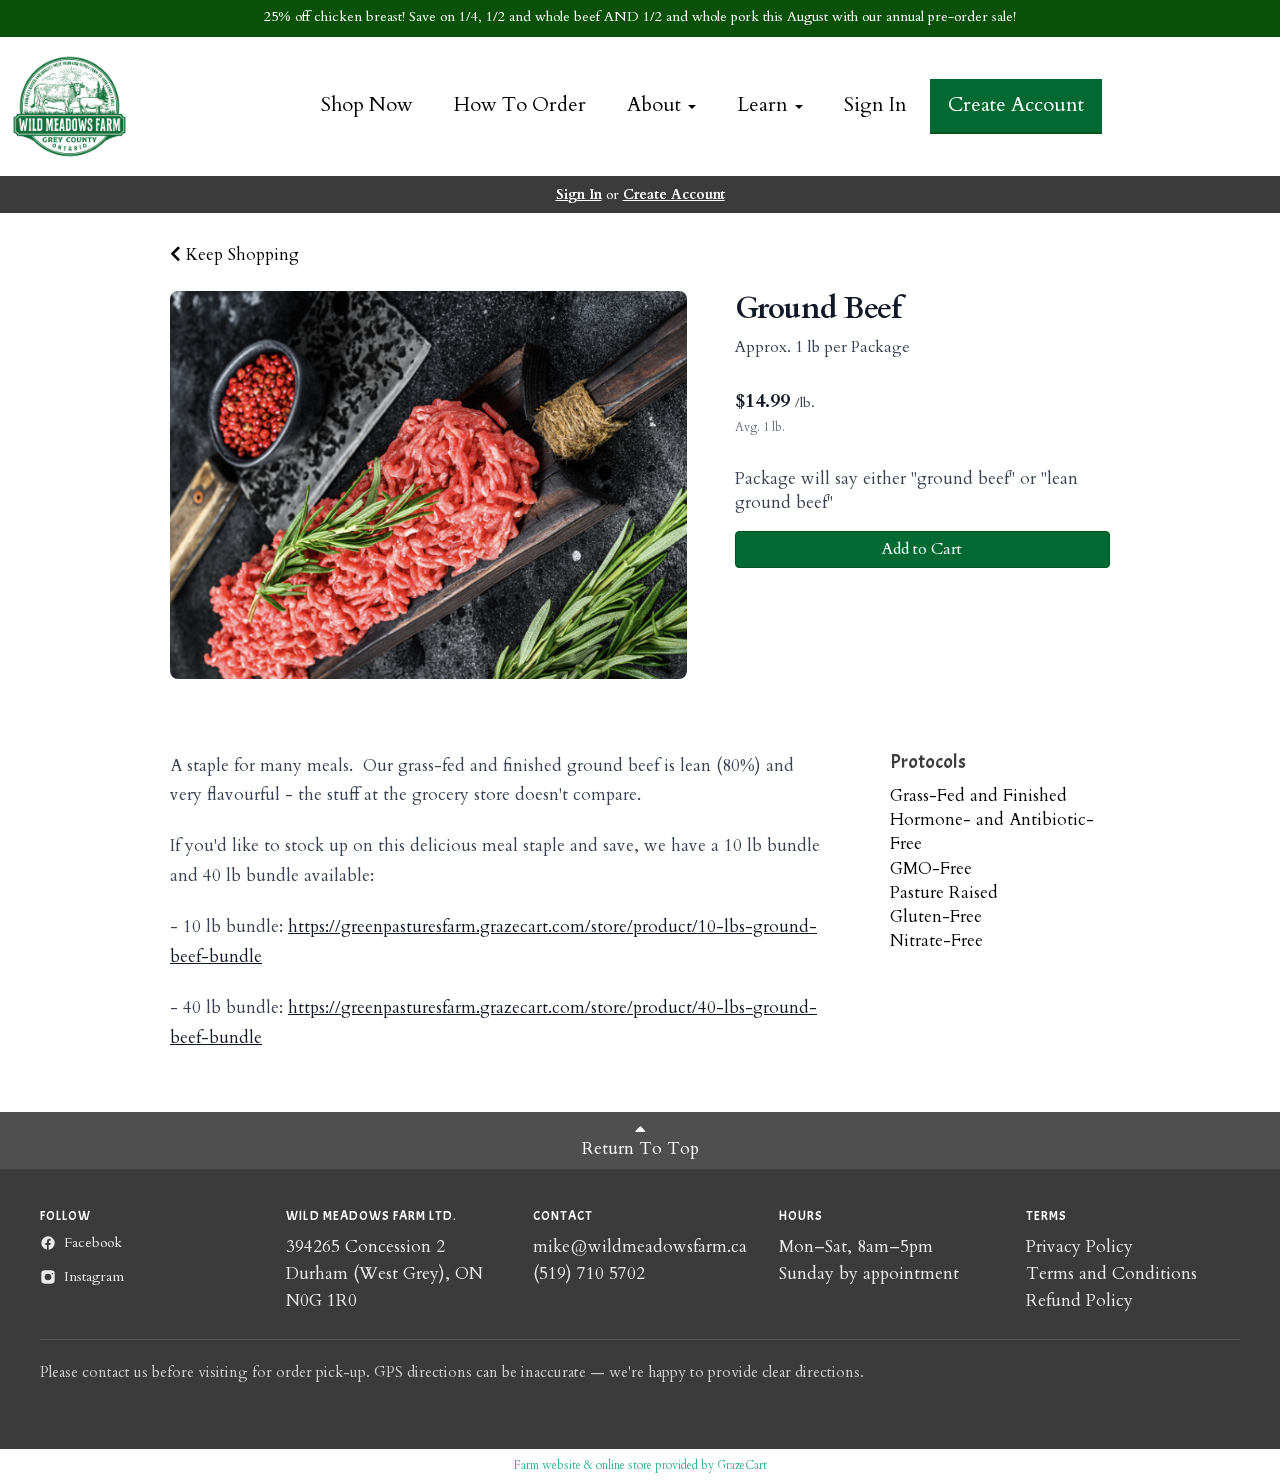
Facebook (93, 1242)
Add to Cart (922, 549)
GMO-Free (931, 868)
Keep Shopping (240, 254)
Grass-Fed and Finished (978, 795)
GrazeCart (742, 1465)
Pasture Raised (944, 892)
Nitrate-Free (936, 940)
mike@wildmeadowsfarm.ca (640, 1246)
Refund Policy (1079, 1300)
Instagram (94, 1276)
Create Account (1016, 104)
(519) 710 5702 (589, 1273)
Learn (765, 104)
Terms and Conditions (1111, 1273)
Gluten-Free (936, 916)
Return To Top (640, 1148)
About (656, 104)
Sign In (875, 104)
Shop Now (367, 104)
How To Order (520, 104)
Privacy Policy (1079, 1246)
